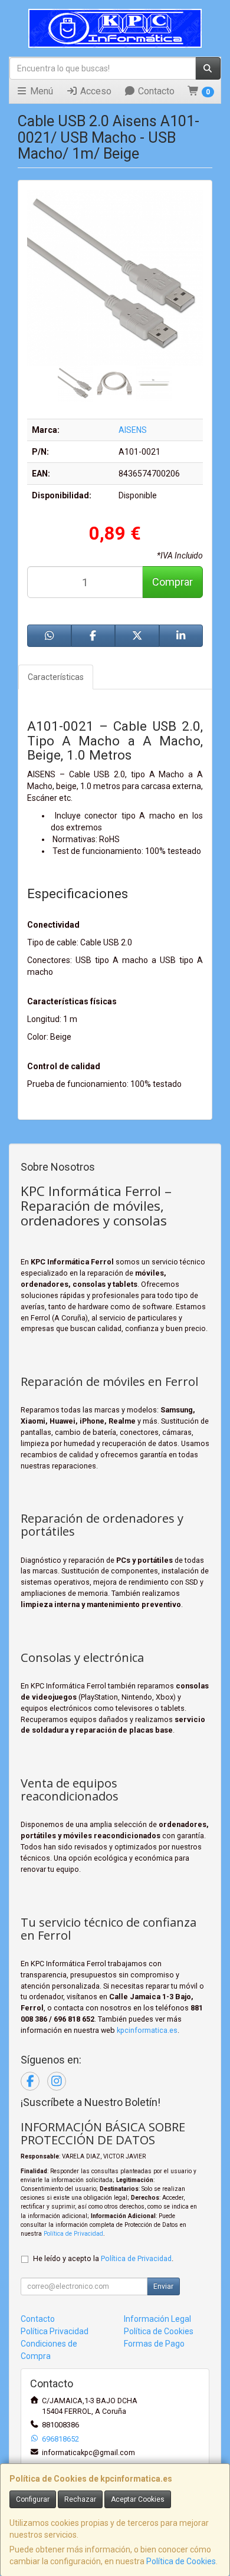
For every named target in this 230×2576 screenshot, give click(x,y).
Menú (40, 91)
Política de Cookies (181, 2561)
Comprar (172, 582)
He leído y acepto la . (103, 2258)
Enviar (163, 2286)
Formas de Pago (154, 2344)
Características (56, 677)
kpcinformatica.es (147, 2030)
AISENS (133, 430)
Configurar (33, 2499)
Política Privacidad (55, 2331)
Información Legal (157, 2319)
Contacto (155, 91)
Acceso (95, 91)
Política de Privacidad (73, 2234)
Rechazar (80, 2499)
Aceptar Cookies (138, 2499)
